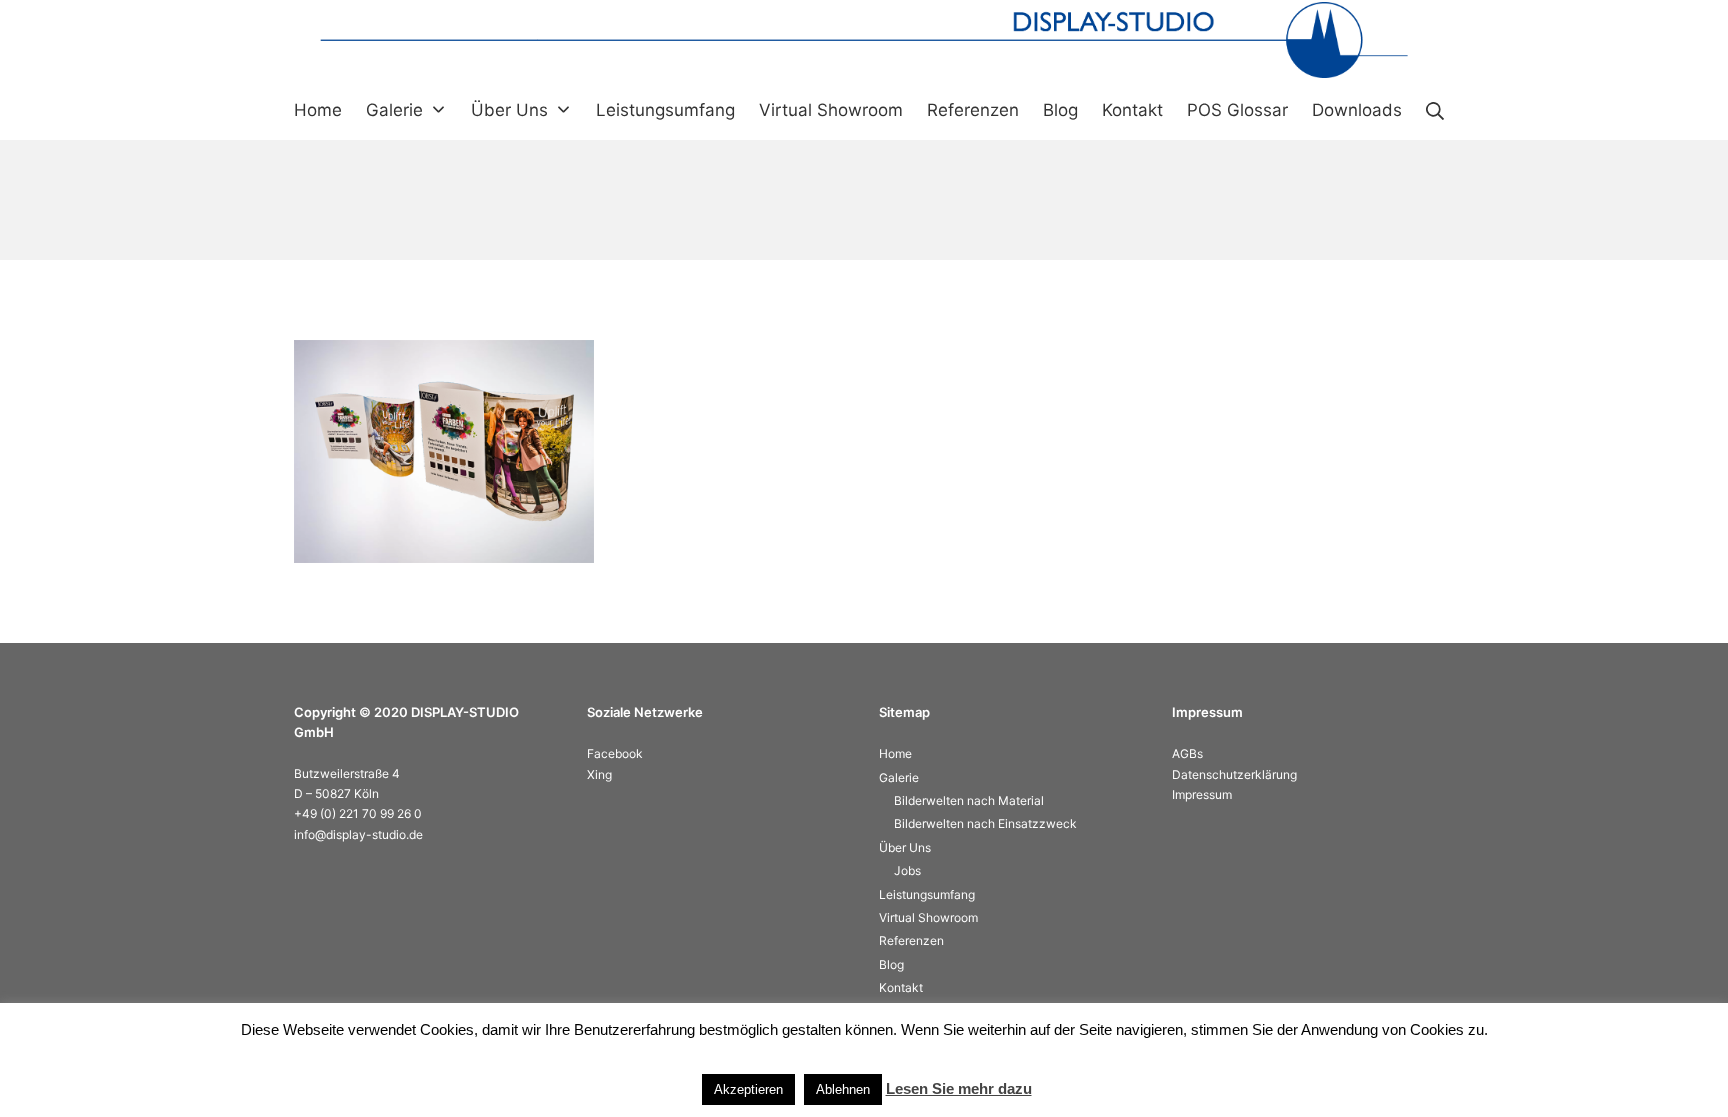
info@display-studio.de (358, 834)
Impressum (1202, 794)
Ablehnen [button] (843, 1089)
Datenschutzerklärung (1234, 774)
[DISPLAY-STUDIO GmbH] (864, 40)
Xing (599, 774)
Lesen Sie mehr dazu (959, 1088)
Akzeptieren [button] (748, 1089)
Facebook (615, 753)
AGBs (1187, 753)
